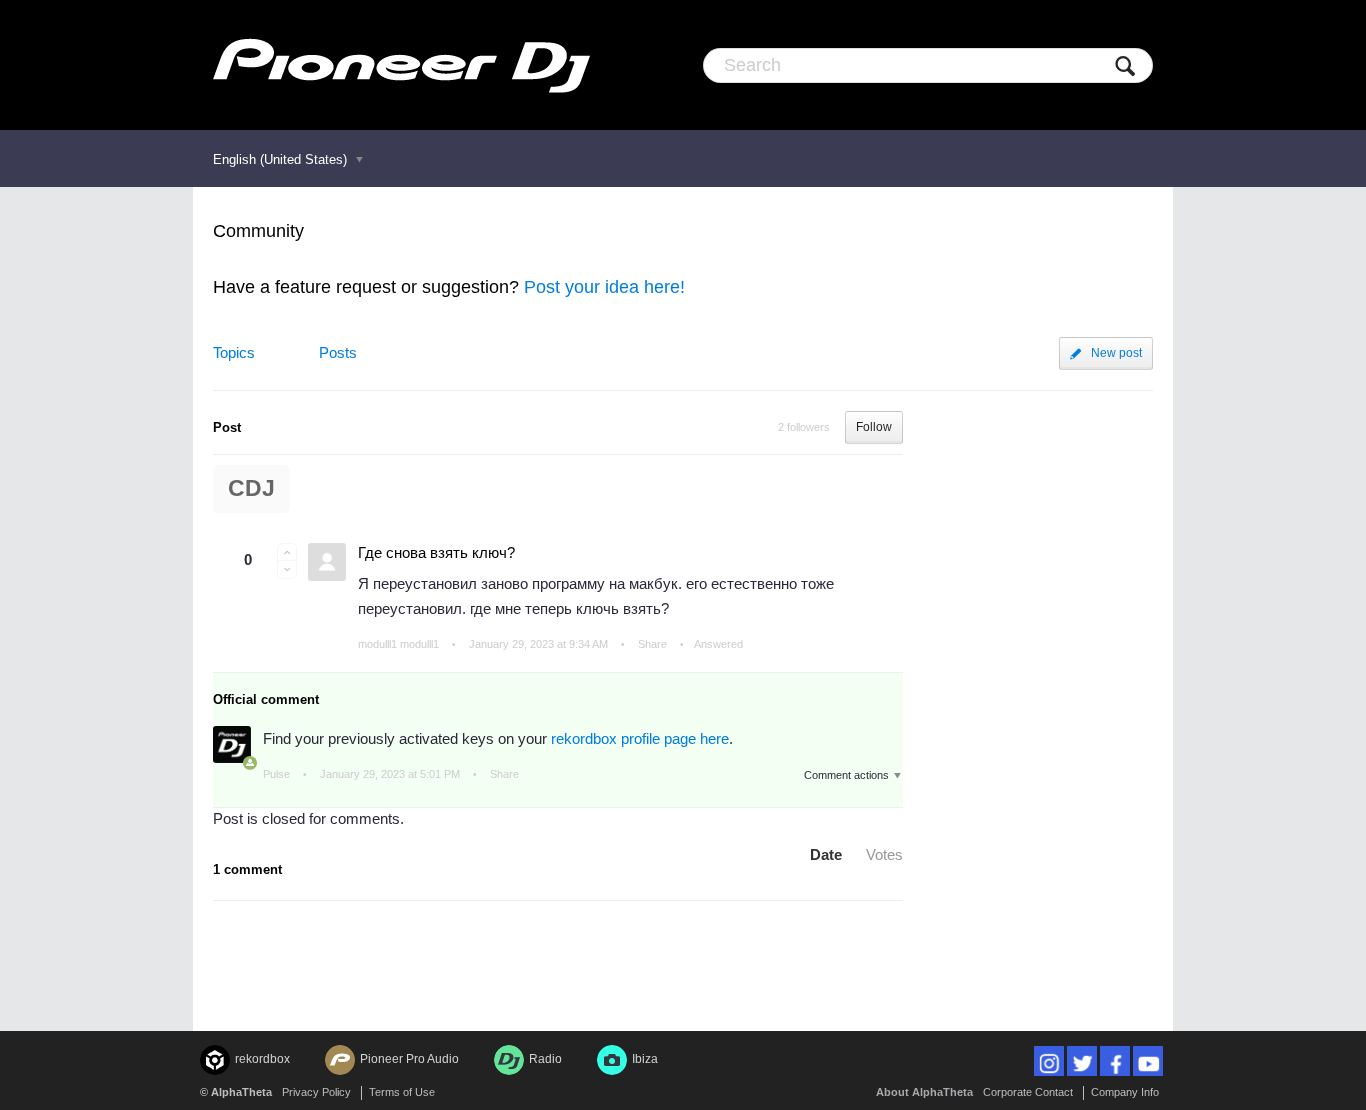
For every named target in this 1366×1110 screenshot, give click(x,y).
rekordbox (262, 1059)
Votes (884, 854)
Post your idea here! (604, 287)
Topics (234, 352)
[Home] (401, 65)
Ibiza (645, 1059)
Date (826, 854)
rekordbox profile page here (640, 738)
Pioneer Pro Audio (409, 1059)
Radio (545, 1059)
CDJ (251, 488)
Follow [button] (874, 427)
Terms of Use (402, 1092)
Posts (338, 352)
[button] (287, 552)
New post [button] (1116, 353)
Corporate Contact (1028, 1092)
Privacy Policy (316, 1092)
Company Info (1125, 1092)
